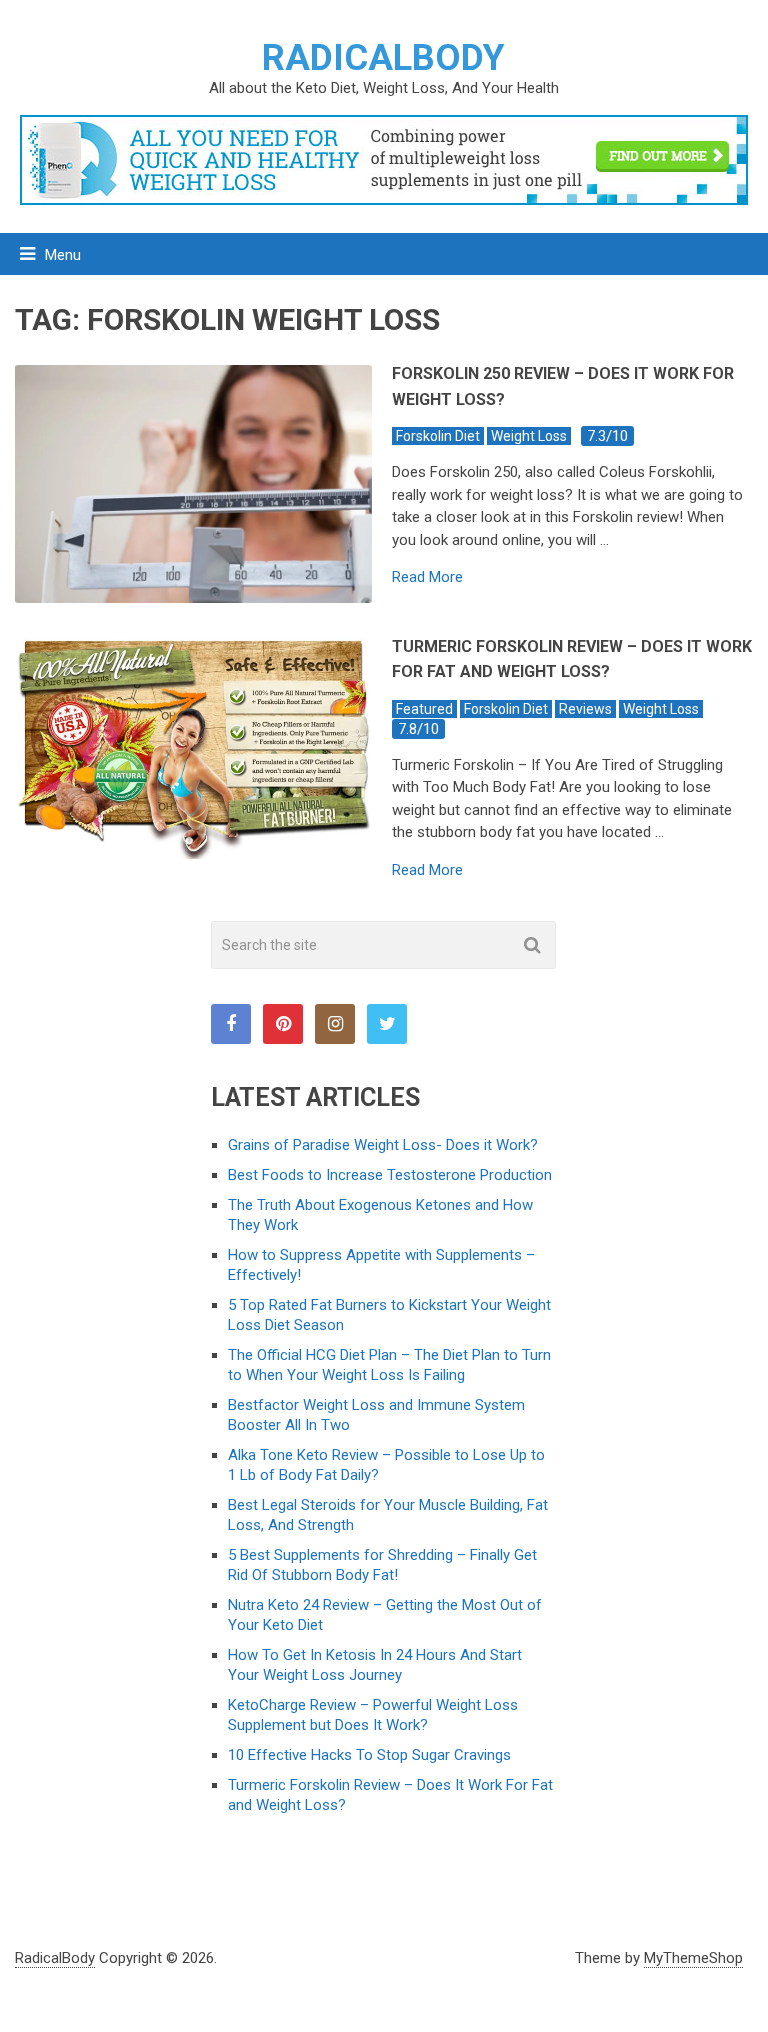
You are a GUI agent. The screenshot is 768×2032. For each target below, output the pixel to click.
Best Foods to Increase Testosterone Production (390, 1175)
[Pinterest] (283, 1024)
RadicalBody (383, 58)
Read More (427, 577)
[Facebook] (231, 1024)
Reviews (585, 709)
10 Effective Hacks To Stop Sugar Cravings (369, 1755)
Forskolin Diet (438, 436)
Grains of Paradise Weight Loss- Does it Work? (383, 1145)
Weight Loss (529, 436)
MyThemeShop (693, 1958)
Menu (63, 255)
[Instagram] (335, 1024)
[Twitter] (387, 1024)
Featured (424, 709)
